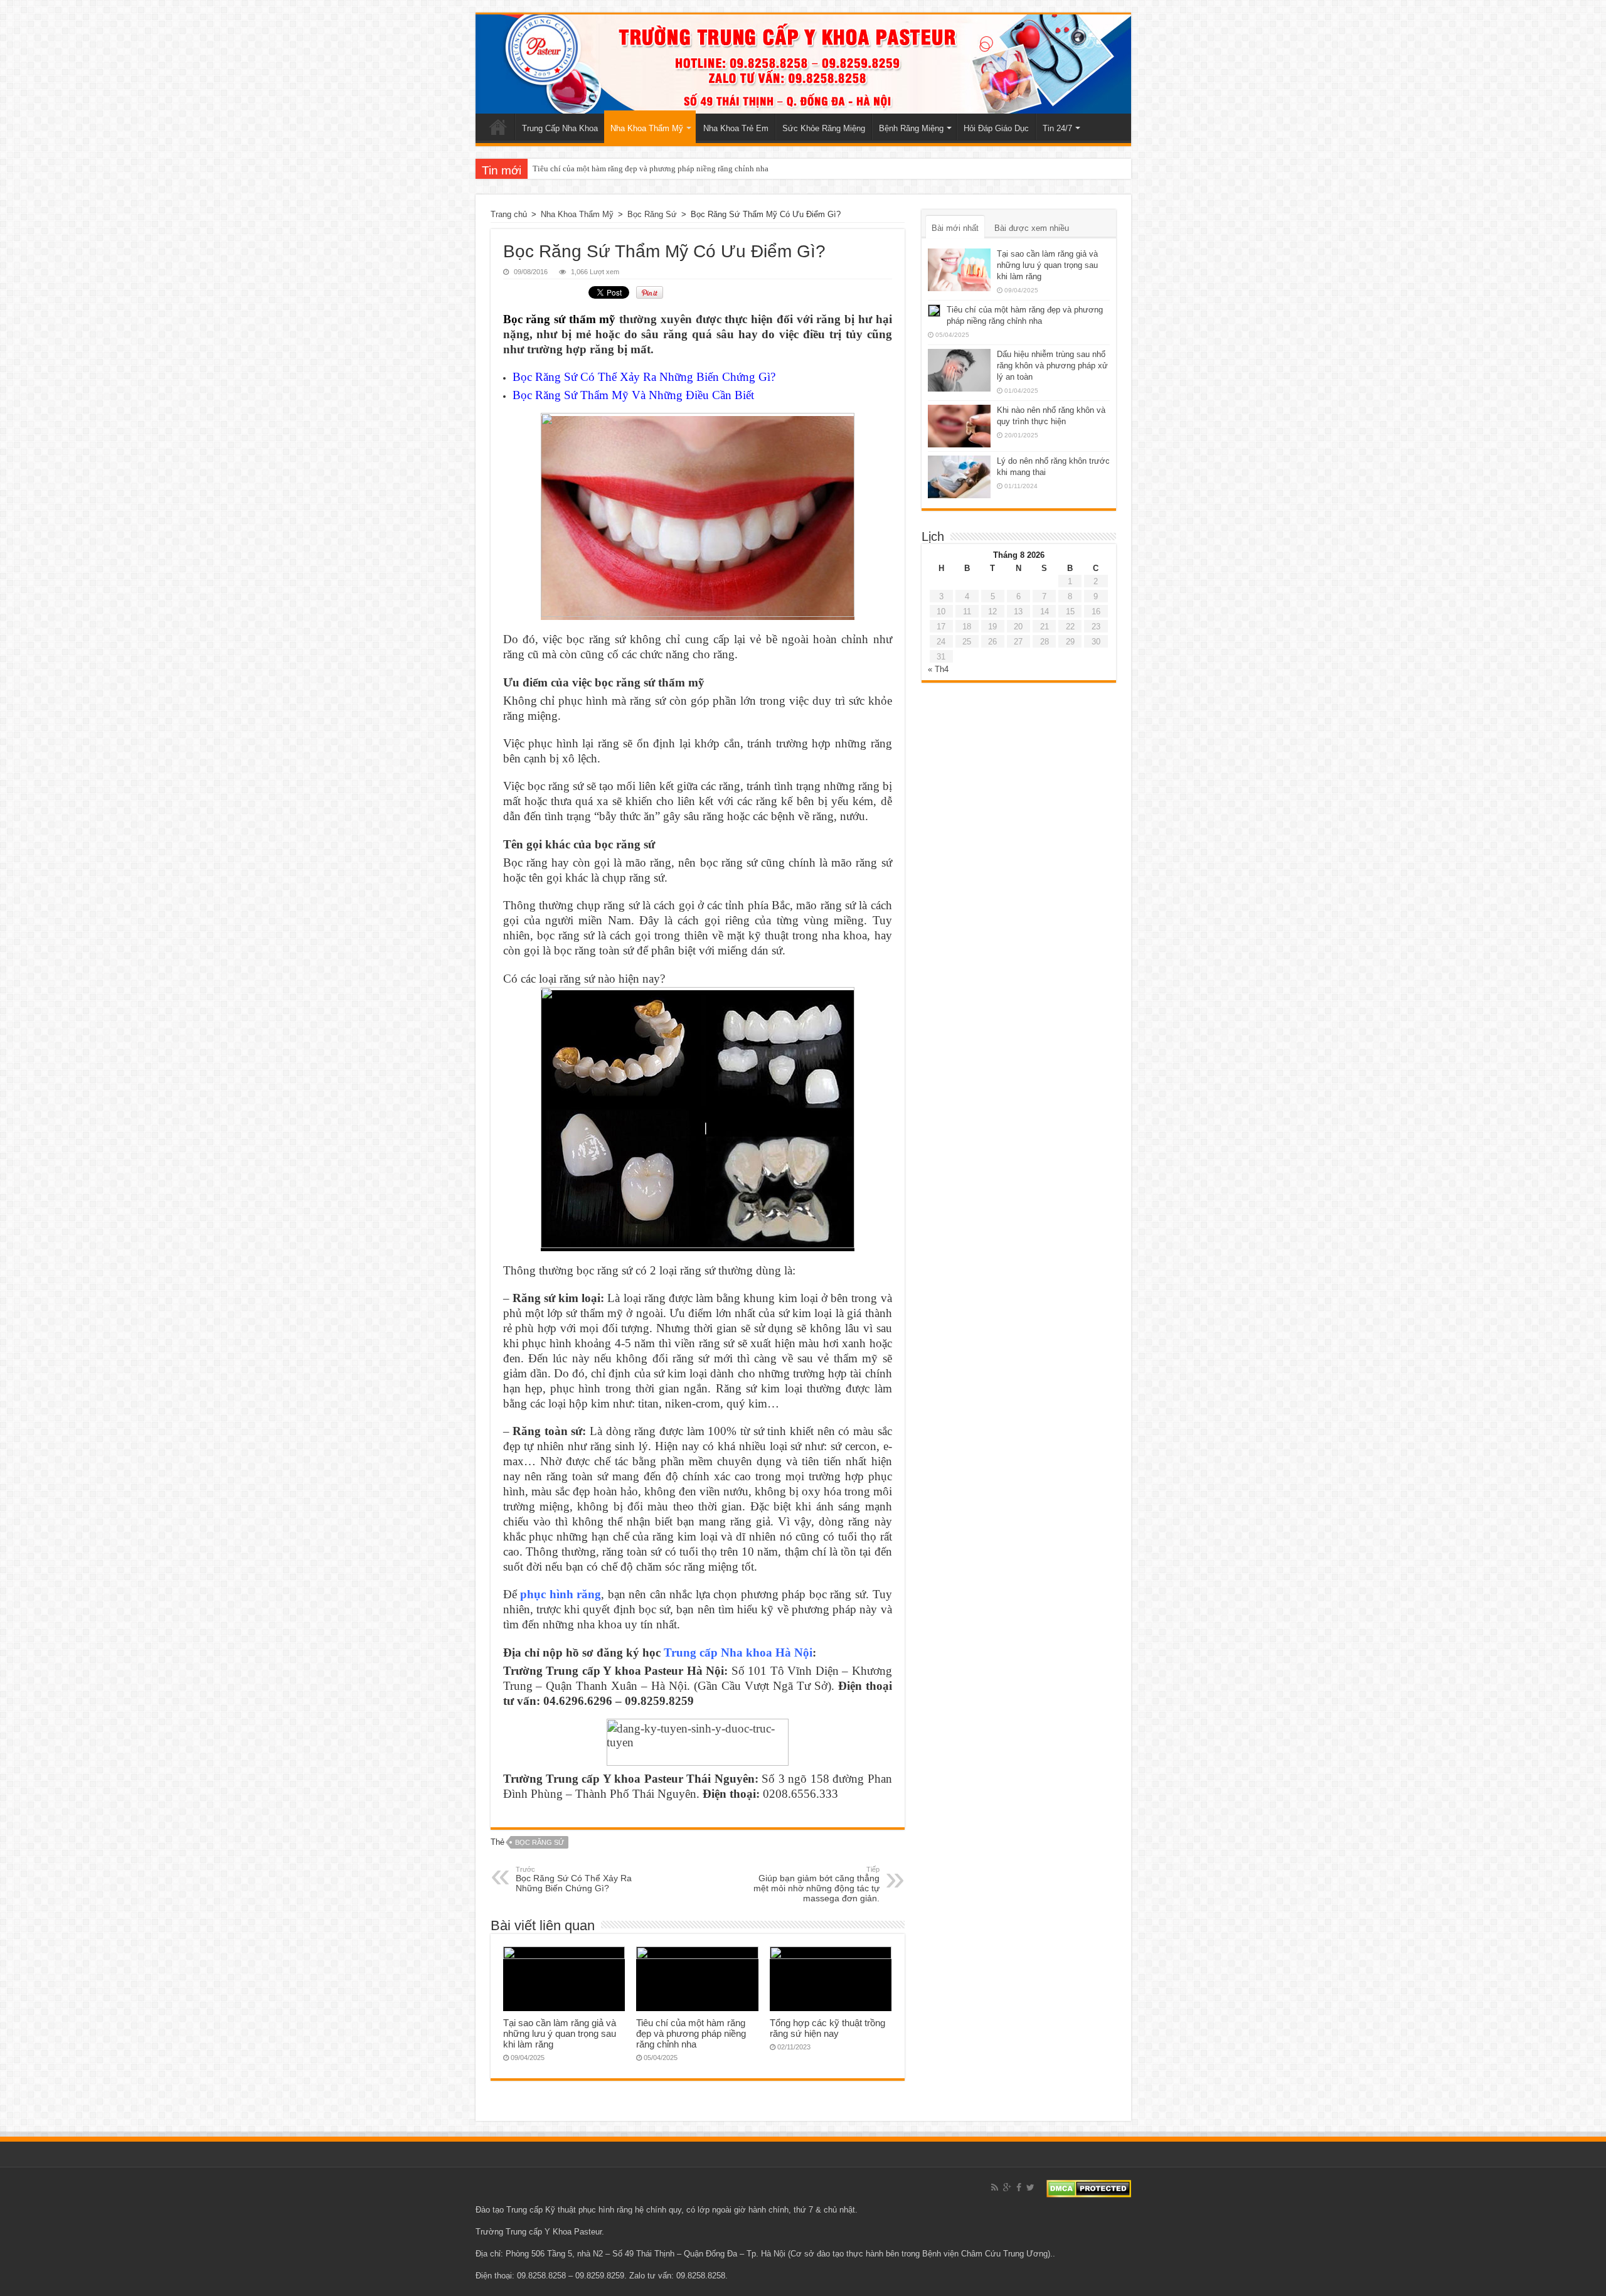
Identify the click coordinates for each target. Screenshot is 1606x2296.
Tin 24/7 (1057, 128)
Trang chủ (498, 127)
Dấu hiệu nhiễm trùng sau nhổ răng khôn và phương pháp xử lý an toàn (1052, 366)
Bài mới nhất (955, 228)
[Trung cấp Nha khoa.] (803, 64)
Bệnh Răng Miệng (911, 128)
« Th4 (938, 669)
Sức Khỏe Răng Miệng (824, 128)
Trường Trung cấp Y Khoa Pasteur (539, 2232)
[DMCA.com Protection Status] (1089, 2188)
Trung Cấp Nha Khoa (560, 128)
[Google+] (1007, 2187)
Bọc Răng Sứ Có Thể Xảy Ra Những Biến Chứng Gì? (644, 377)
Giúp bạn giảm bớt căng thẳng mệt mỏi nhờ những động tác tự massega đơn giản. (816, 1884)
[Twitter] (1030, 2187)
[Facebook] (1019, 2187)
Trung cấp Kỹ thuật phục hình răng (569, 2210)
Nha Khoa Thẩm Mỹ (647, 128)
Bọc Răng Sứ (652, 214)
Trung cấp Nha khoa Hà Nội (738, 1653)
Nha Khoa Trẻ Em (736, 128)
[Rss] (995, 2187)
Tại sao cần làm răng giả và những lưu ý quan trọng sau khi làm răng (560, 2033)
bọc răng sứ (540, 1842)
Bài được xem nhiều (1032, 228)
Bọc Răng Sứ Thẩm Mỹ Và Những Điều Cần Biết (633, 395)
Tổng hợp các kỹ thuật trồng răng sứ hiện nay (827, 2028)
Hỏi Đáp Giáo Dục (996, 128)
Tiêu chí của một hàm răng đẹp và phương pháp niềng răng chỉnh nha (651, 168)
